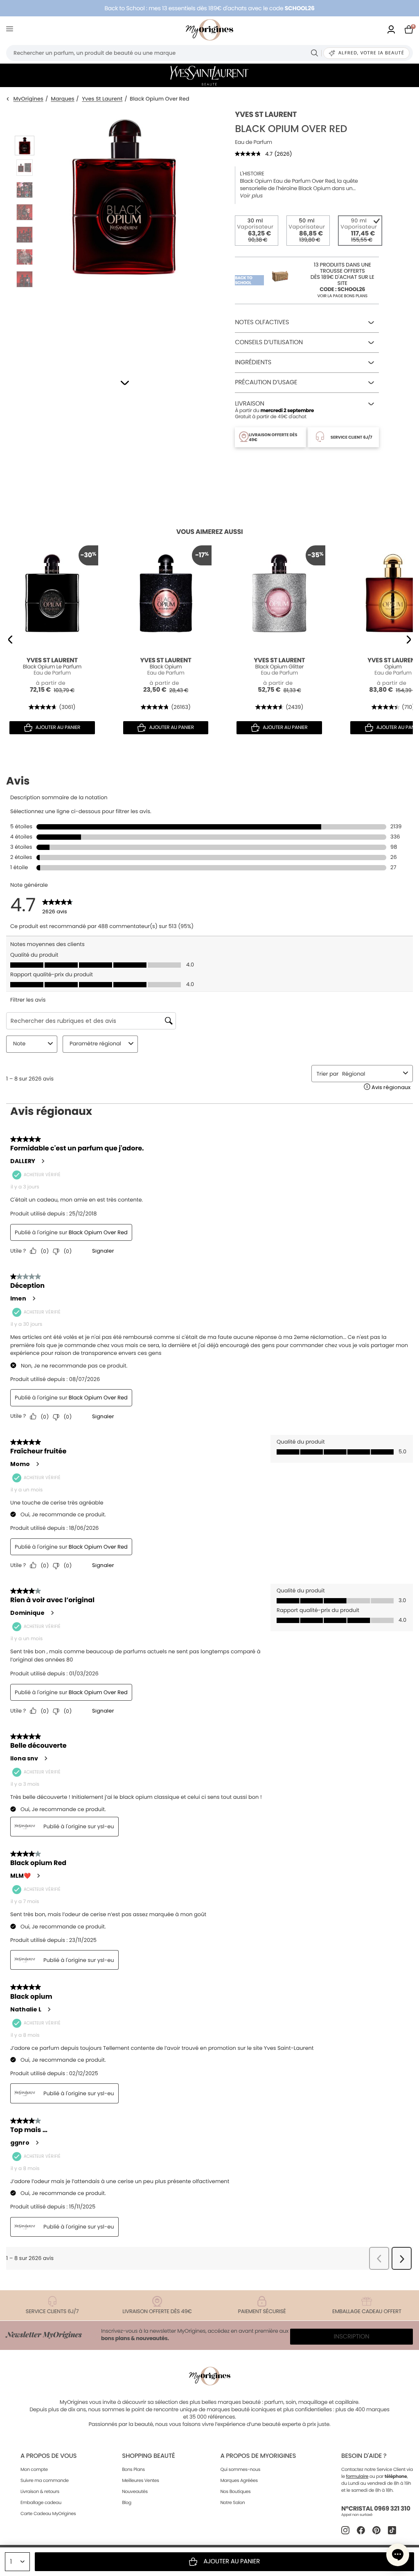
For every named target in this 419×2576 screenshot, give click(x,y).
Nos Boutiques (235, 2491)
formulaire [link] (357, 2476)
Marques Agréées (239, 2480)
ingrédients (253, 362)
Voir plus (251, 196)
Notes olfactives (262, 322)
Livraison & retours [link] (40, 2491)
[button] (125, 383)
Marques (63, 99)
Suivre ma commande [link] (45, 2480)
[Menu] (11, 30)
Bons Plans (133, 2469)
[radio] (257, 231)
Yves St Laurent (102, 99)
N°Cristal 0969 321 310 (376, 2509)
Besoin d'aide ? (364, 2456)
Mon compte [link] (34, 2469)
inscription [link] (352, 2337)
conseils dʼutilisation (269, 342)
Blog (127, 2502)
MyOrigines (28, 99)
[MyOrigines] (209, 30)
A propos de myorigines (258, 2456)
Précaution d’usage (266, 382)
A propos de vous (48, 2456)
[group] (124, 233)
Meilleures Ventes (141, 2480)
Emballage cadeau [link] (41, 2502)
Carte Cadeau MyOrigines (48, 2513)
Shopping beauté (148, 2456)
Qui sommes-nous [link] (240, 2469)
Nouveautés (135, 2491)
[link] (391, 30)
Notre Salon (232, 2502)
